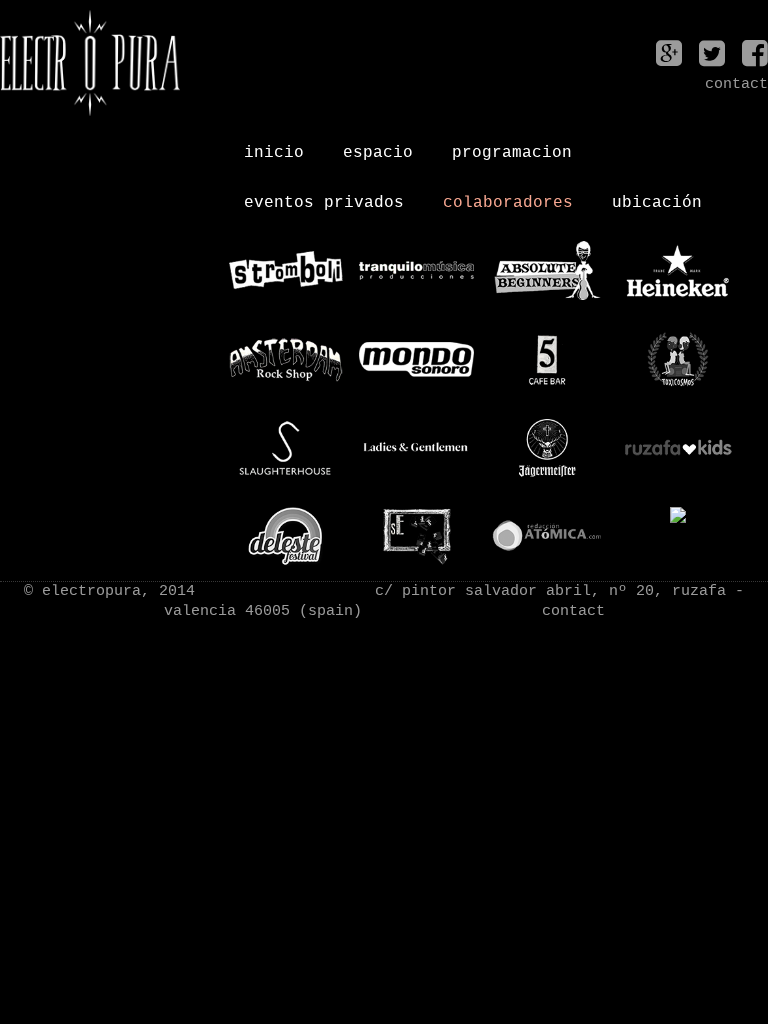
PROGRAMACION (512, 145)
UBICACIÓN (657, 195)
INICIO (274, 145)
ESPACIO (378, 145)
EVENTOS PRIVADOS (324, 195)
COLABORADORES (508, 195)
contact (573, 611)
